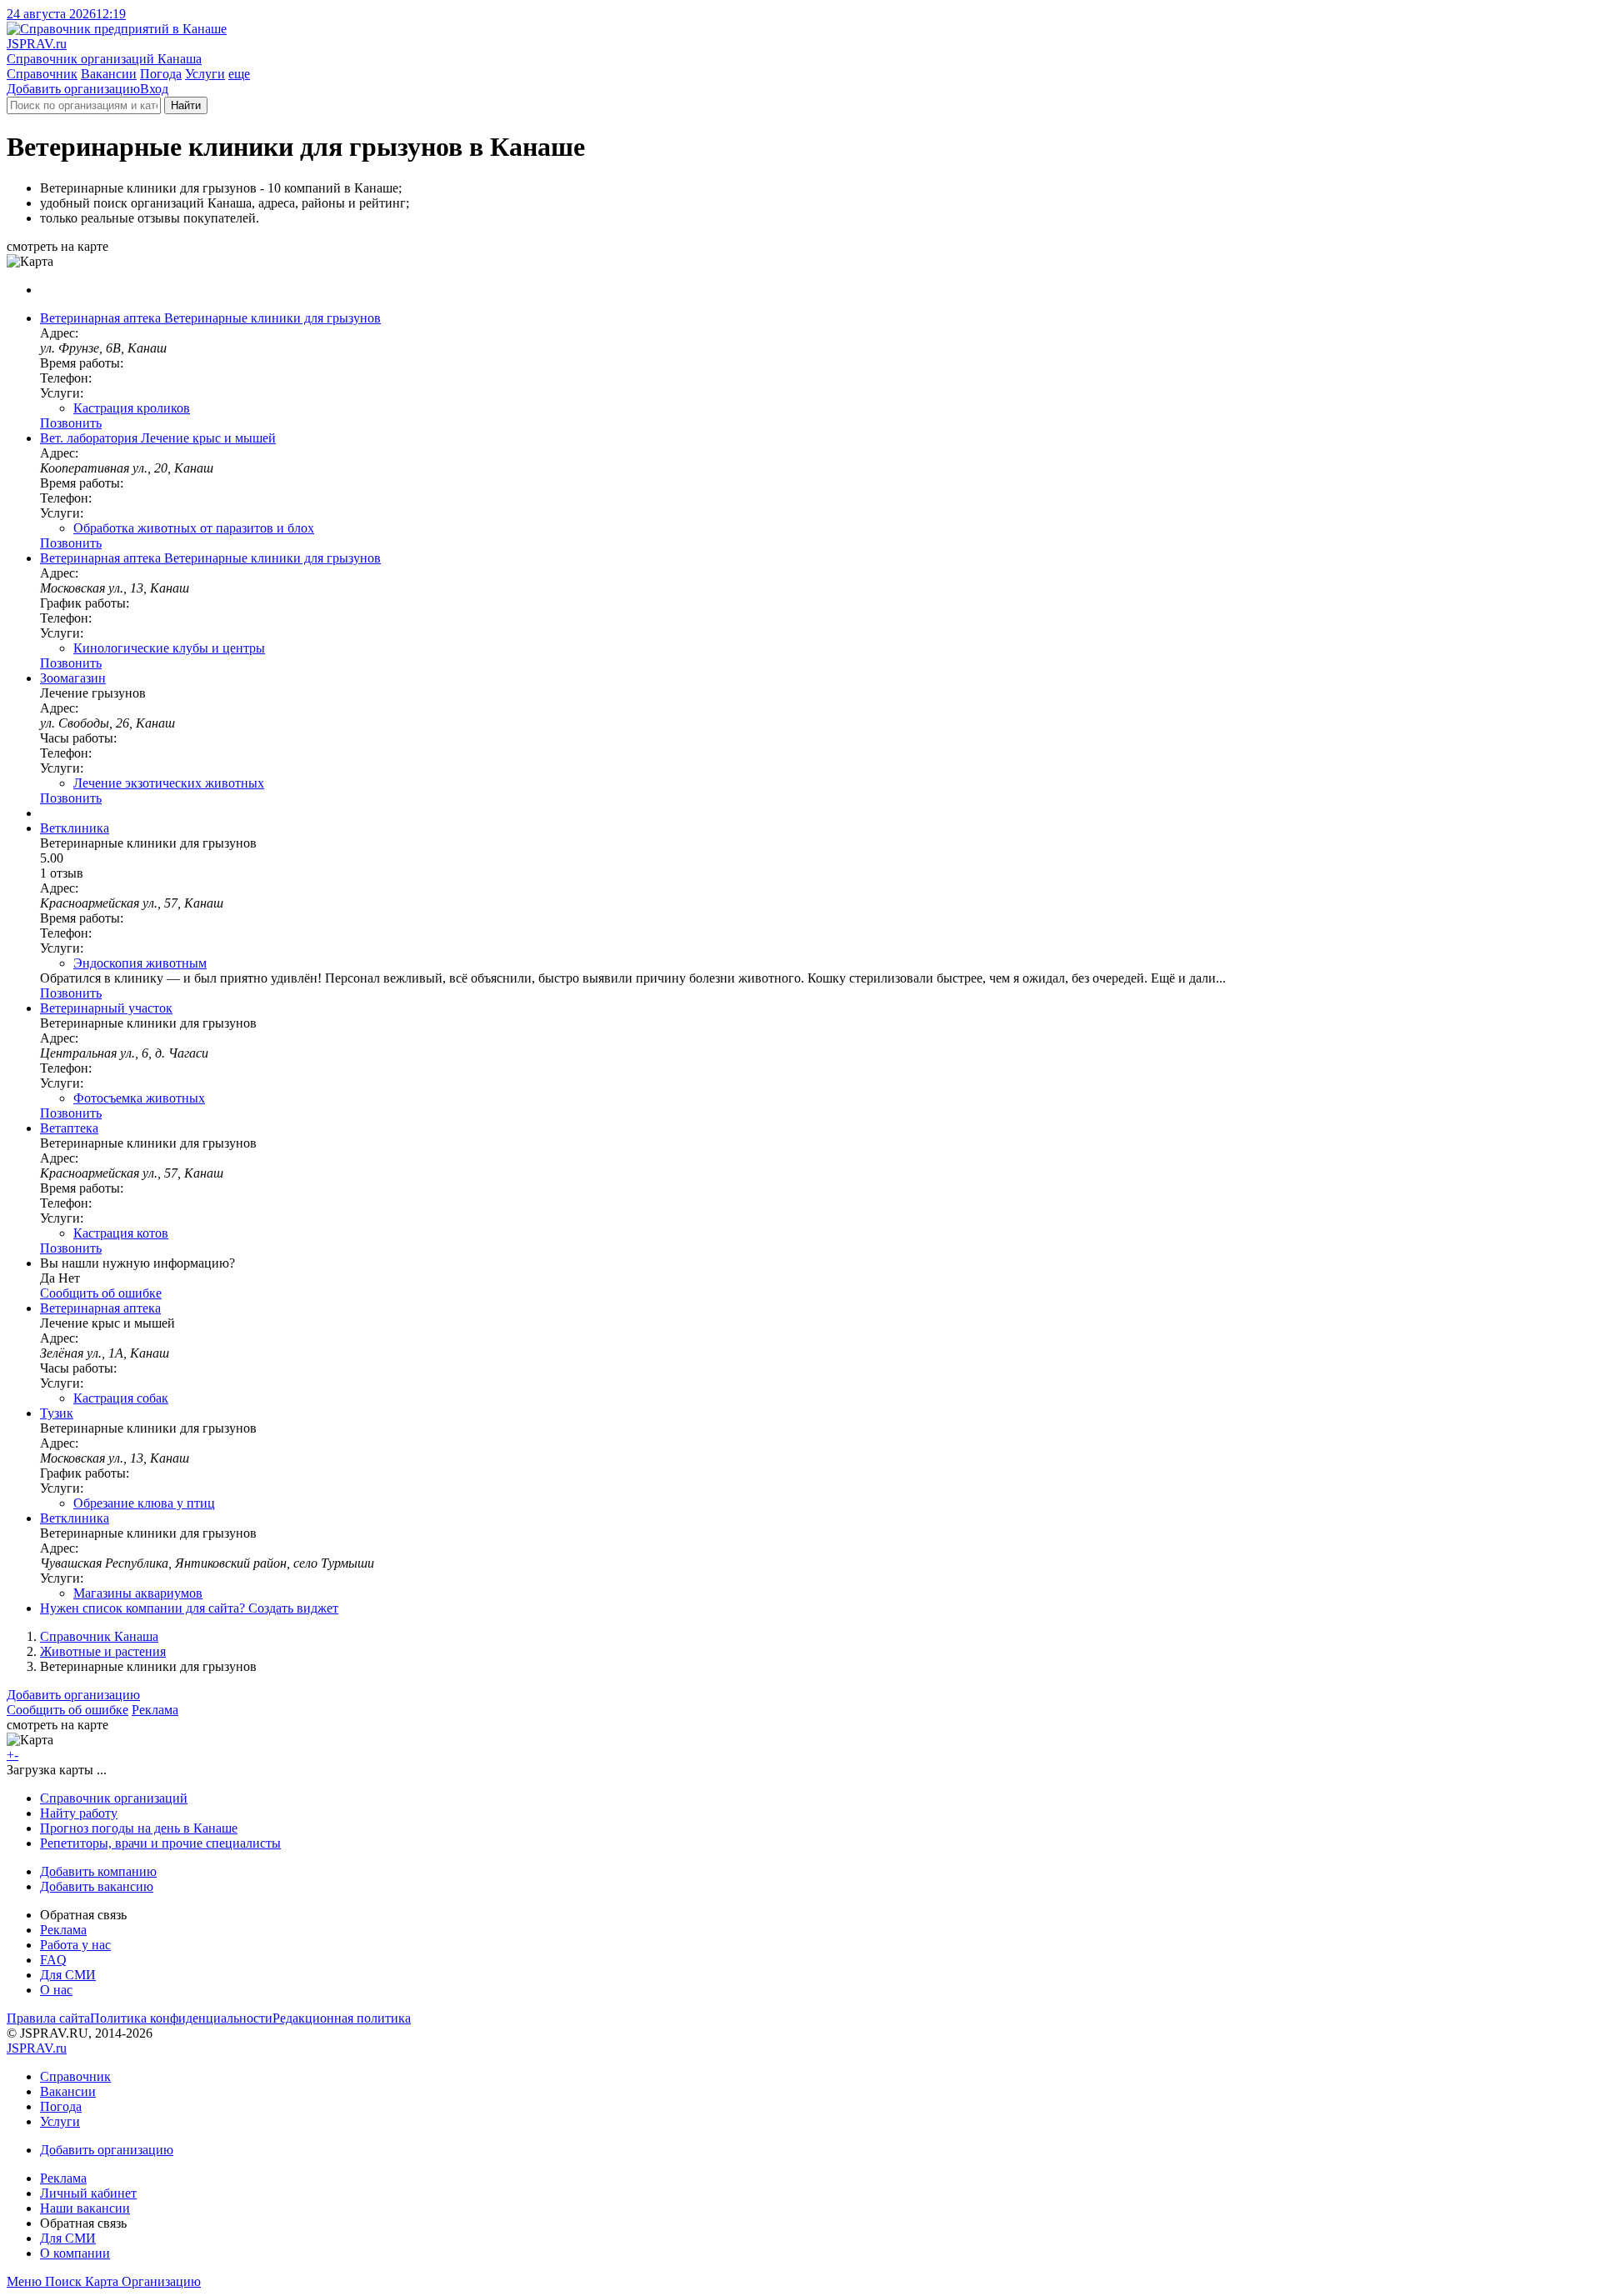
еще (239, 74)
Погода (161, 74)
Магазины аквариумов (138, 1593)
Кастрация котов (121, 1233)
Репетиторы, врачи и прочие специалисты (160, 1843)
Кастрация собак (121, 1398)
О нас (56, 1990)
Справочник (42, 74)
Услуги (205, 74)
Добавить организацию (73, 89)
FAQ (53, 1960)
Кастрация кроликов (132, 408)
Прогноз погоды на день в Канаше (139, 1828)
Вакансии (109, 74)
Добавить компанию (98, 1871)
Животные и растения (103, 1651)
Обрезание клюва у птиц (144, 1503)
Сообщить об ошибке (67, 1710)
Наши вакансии (85, 2208)
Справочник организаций (114, 1798)
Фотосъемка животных (139, 1098)
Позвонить (71, 423)
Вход (154, 89)
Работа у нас (75, 1945)
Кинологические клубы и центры (169, 648)
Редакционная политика (342, 2018)
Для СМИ (68, 1975)
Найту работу (79, 1813)
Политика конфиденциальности (181, 2018)
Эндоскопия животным (140, 963)
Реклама (155, 1710)
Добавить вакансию (97, 1886)
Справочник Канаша (99, 1636)
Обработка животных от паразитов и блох (194, 528)
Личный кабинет (88, 2193)
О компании (75, 2253)
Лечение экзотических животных (169, 783)
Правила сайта (48, 2018)
